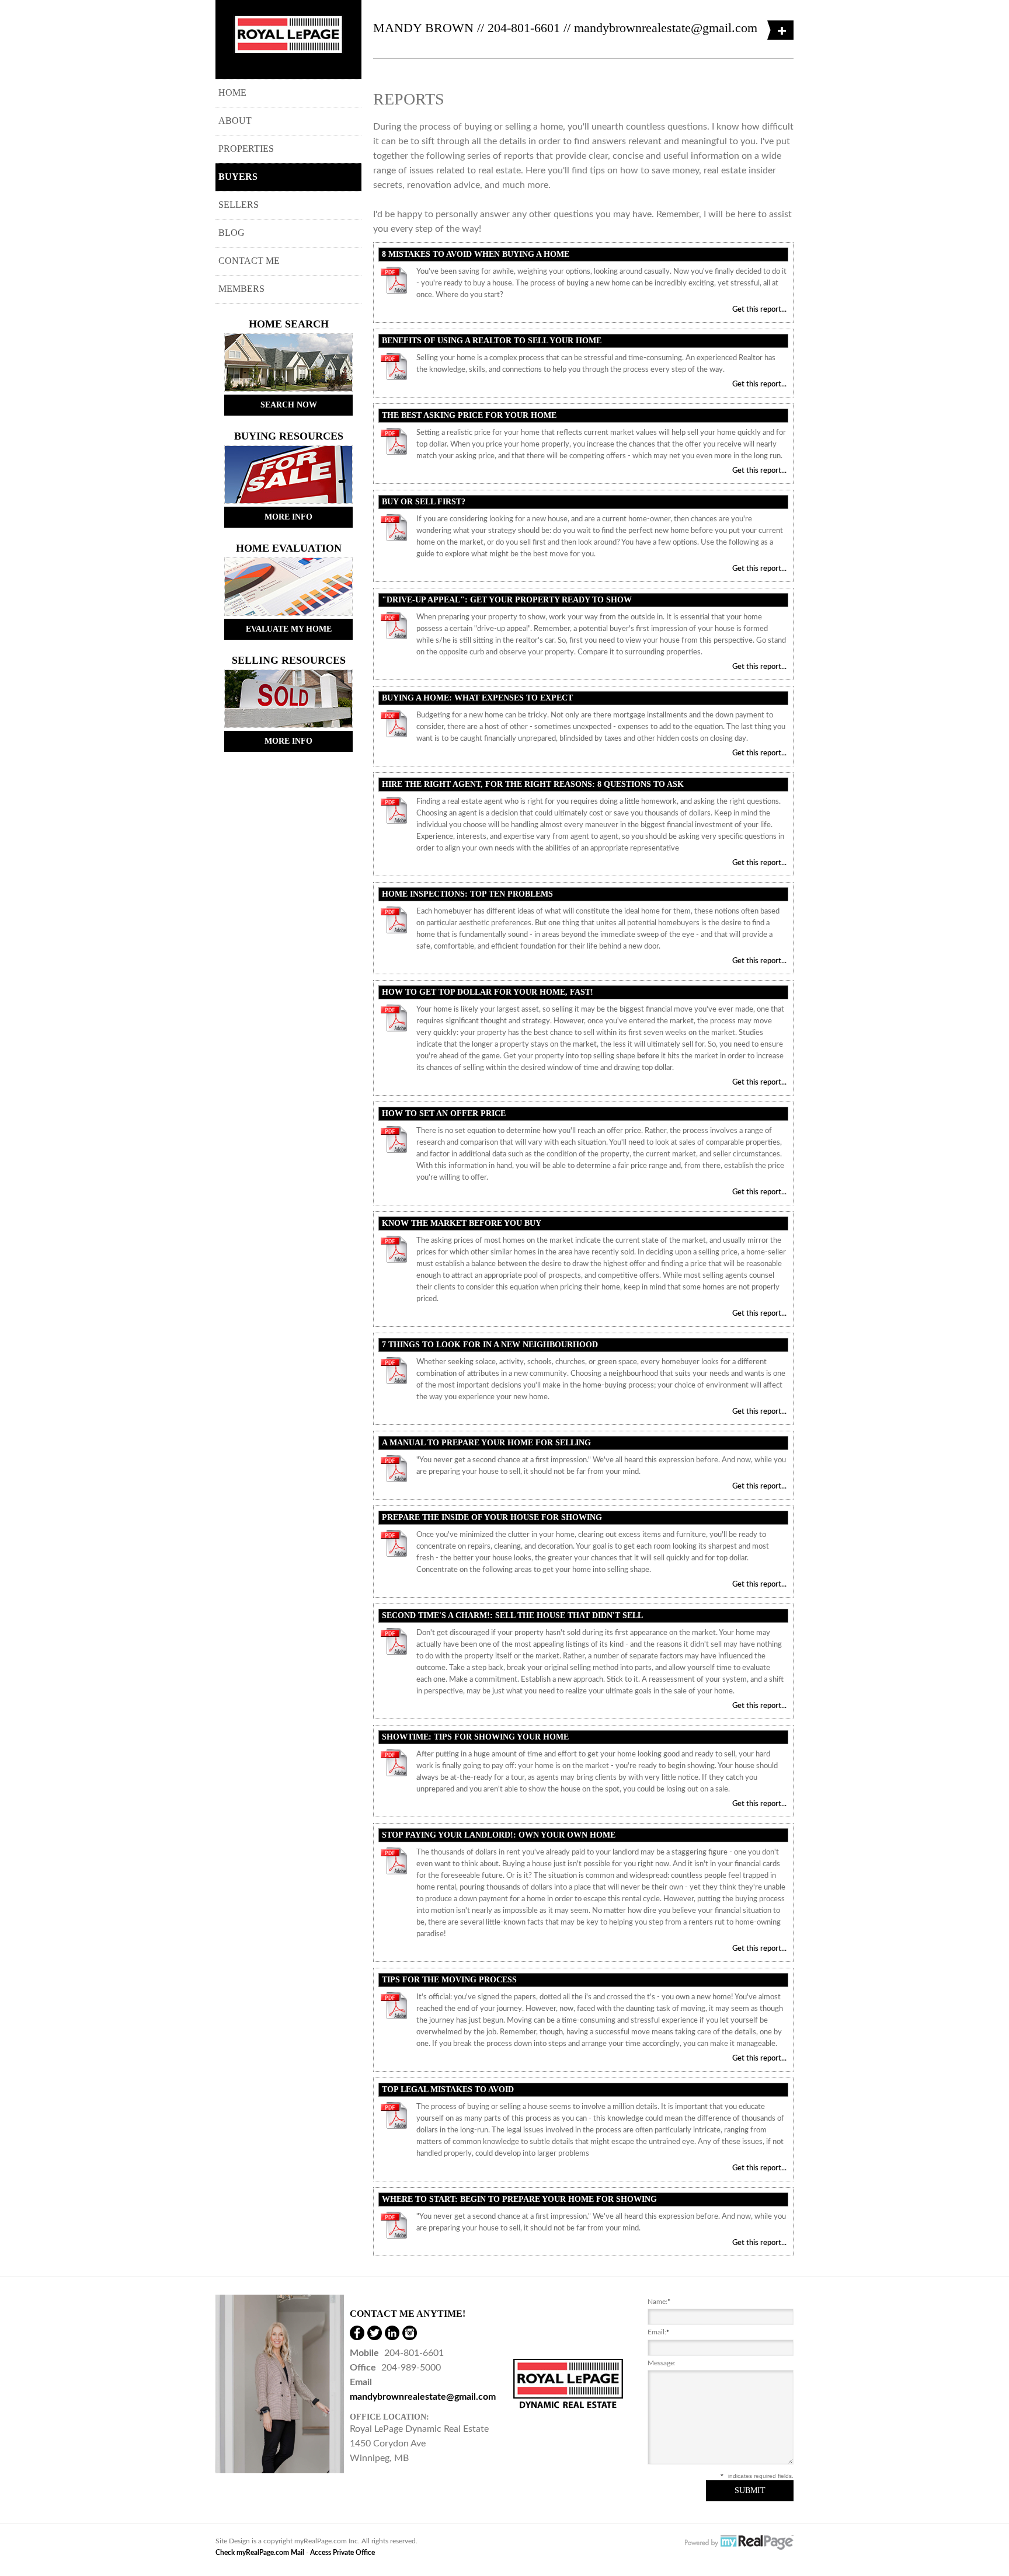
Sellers (239, 205)
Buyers (238, 177)
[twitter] (375, 2333)
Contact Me (249, 261)
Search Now (289, 405)
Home (232, 93)
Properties (246, 149)
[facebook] (357, 2333)
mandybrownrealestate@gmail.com (666, 28)
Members (241, 289)
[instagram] (410, 2333)
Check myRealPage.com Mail (260, 2553)
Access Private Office (342, 2553)
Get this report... (759, 310)
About (235, 121)
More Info (288, 517)
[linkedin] (392, 2333)
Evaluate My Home (289, 629)
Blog (232, 233)
